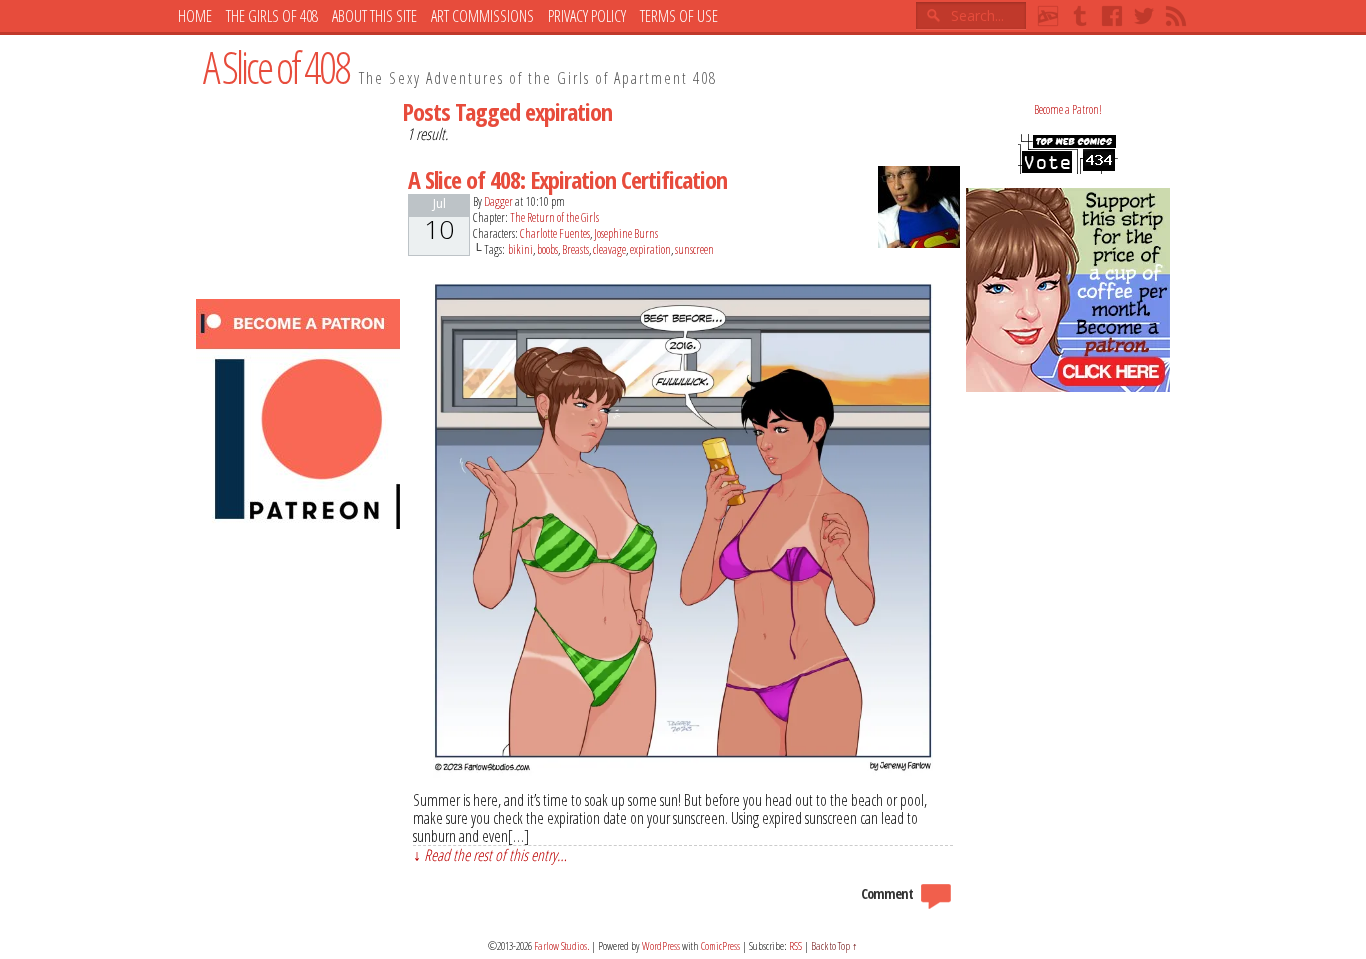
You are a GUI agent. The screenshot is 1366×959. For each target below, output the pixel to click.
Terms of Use (679, 16)
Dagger (498, 201)
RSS (1176, 16)
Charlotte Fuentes (555, 233)
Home (195, 16)
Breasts (575, 249)
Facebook (1112, 16)
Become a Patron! (1068, 109)
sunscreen (694, 249)
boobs (547, 249)
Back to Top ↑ (834, 945)
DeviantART (1048, 16)
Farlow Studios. (561, 945)
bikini (520, 249)
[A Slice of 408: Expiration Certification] (683, 772)
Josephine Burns (626, 233)
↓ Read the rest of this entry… (490, 854)
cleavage (609, 249)
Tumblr (1080, 16)
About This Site (374, 16)
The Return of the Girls (554, 217)
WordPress (661, 945)
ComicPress (720, 945)
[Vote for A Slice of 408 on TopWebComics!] (1068, 169)
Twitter (1144, 16)
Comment (888, 893)
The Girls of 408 (272, 16)
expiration (650, 249)
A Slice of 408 (276, 67)
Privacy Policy (587, 16)
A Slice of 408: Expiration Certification (567, 179)
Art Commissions (482, 16)
